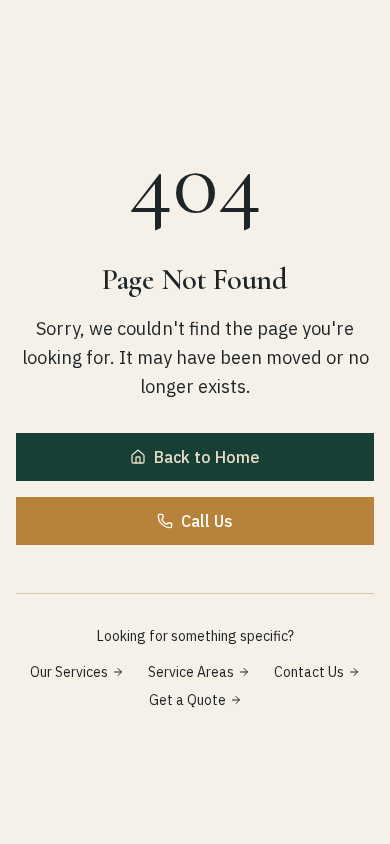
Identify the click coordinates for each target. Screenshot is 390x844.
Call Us (207, 521)
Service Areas (191, 672)
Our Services (69, 672)
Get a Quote (187, 700)
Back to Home (207, 457)
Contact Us (309, 672)
